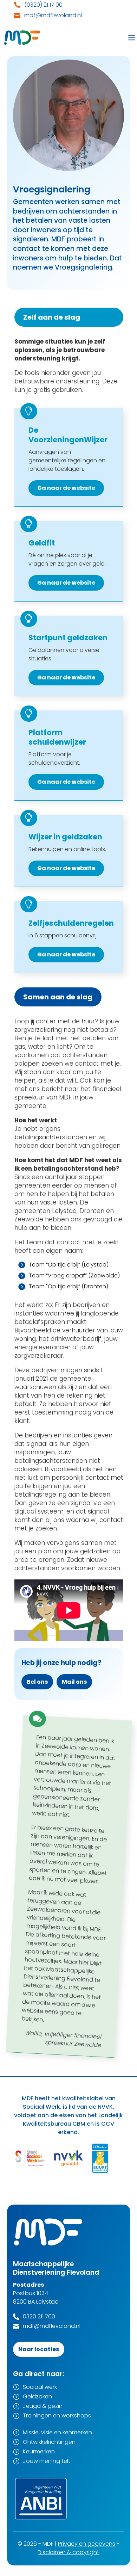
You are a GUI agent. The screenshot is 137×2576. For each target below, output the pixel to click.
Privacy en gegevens (87, 2544)
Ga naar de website (66, 488)
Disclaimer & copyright (68, 2552)
